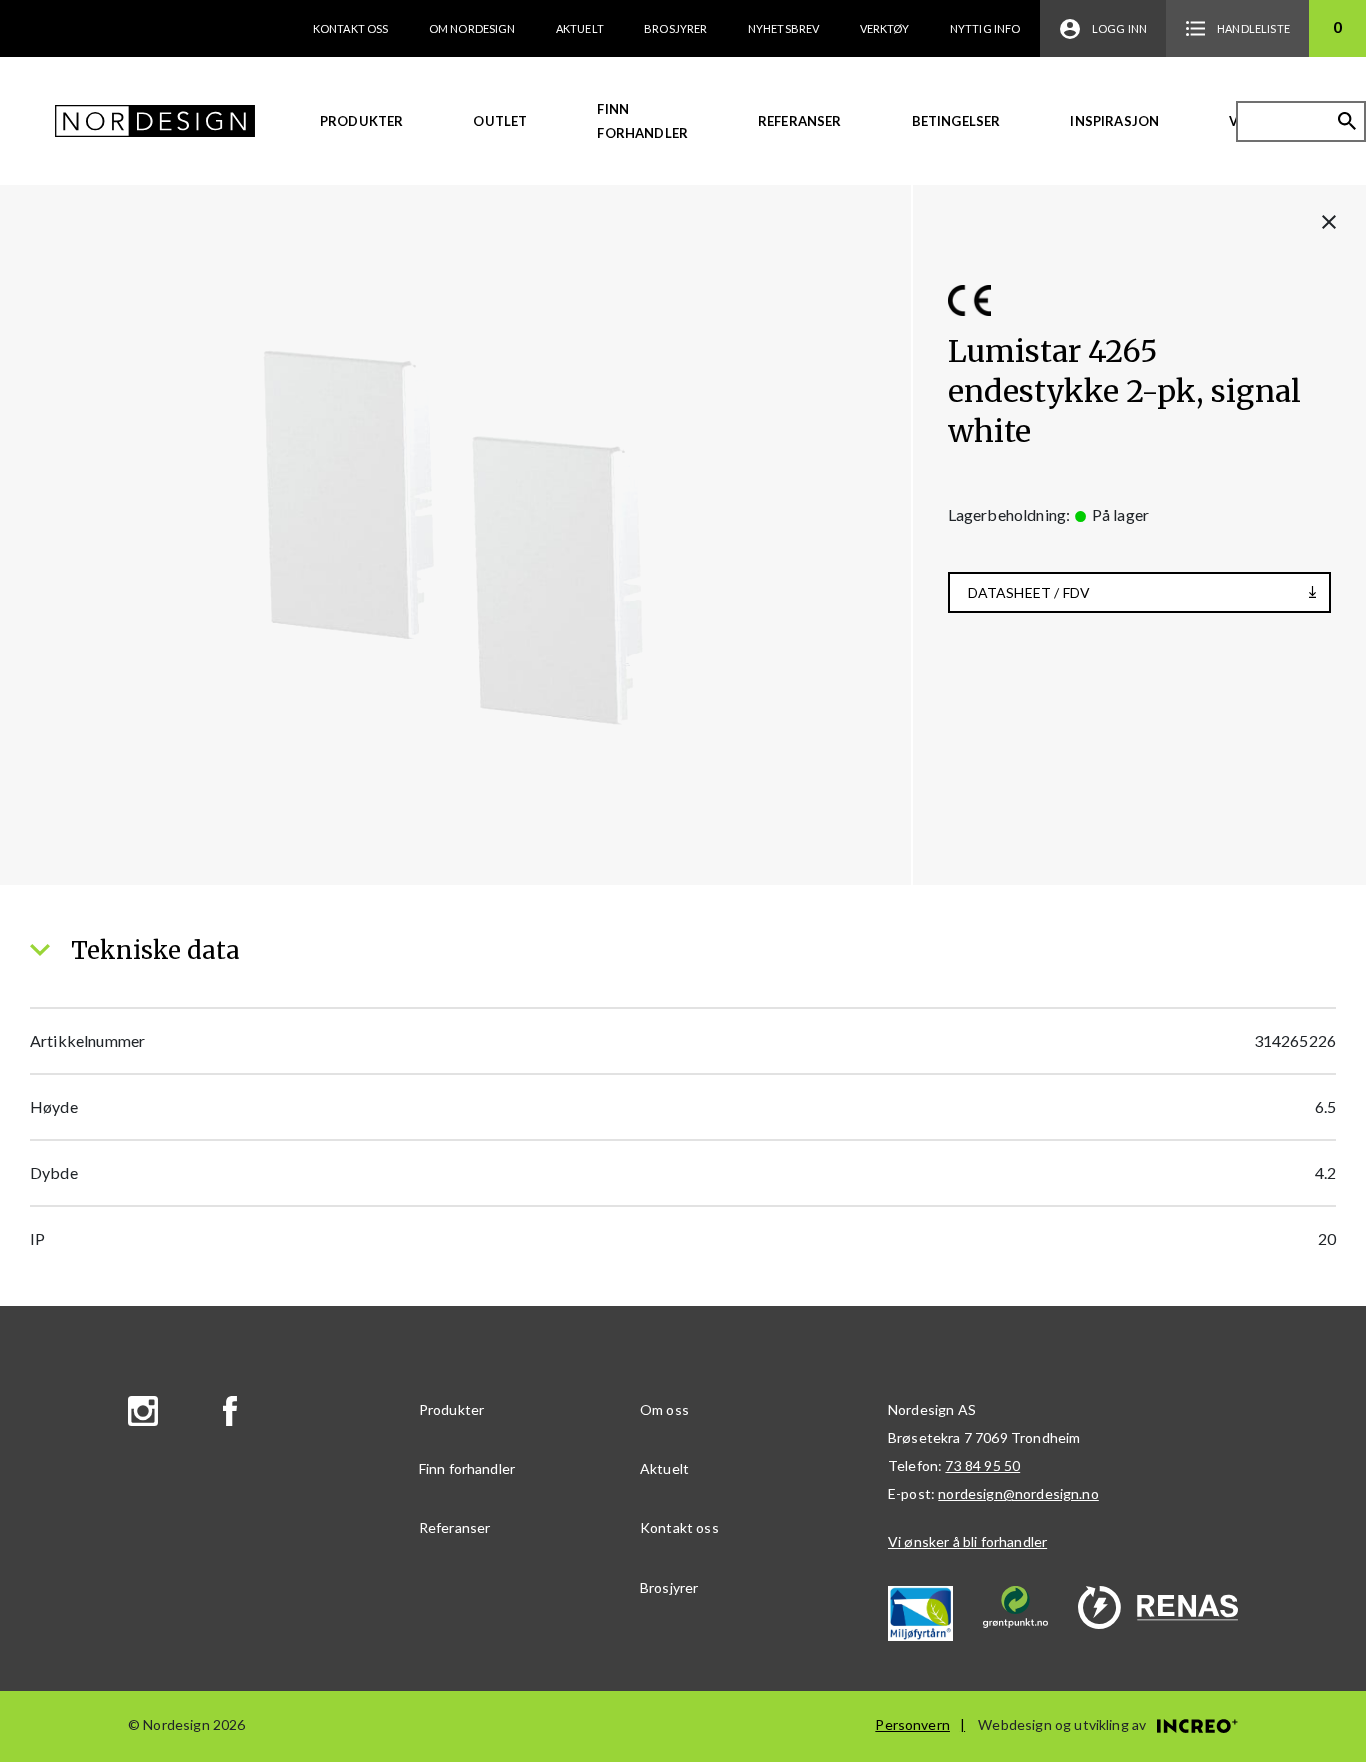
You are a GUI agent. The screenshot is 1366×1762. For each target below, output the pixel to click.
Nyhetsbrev (784, 28)
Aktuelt (580, 28)
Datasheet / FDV (1029, 592)
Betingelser (956, 121)
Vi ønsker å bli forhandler (967, 1541)
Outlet (500, 121)
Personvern (912, 1724)
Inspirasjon (1114, 121)
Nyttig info (985, 28)
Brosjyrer (675, 28)
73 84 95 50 (982, 1465)
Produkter (361, 121)
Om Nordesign (472, 28)
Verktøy (885, 28)
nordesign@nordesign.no (1018, 1493)
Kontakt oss (351, 28)
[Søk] (1347, 121)
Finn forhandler (642, 121)
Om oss (664, 1409)
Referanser (800, 121)
